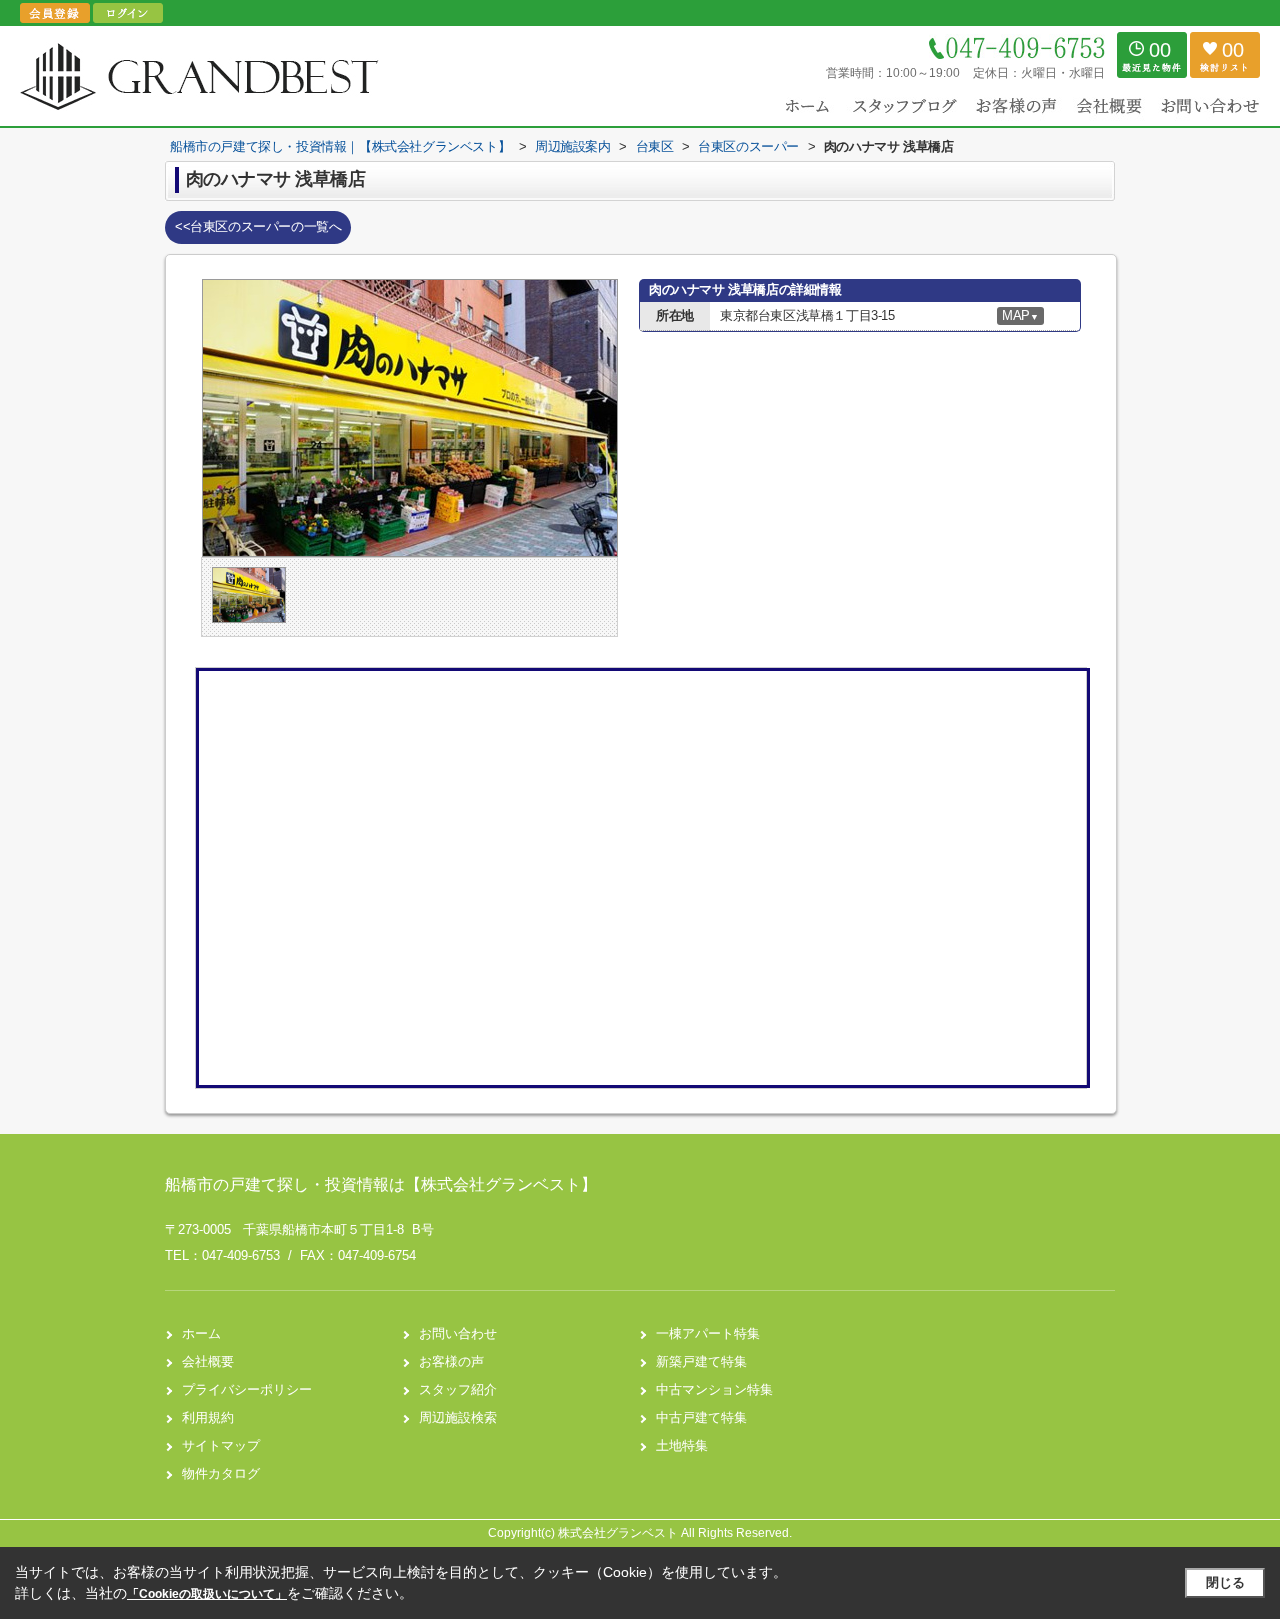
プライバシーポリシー (247, 1389)
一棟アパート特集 (708, 1333)
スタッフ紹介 (458, 1389)
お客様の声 (451, 1361)
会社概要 (208, 1361)
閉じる (1225, 1582)
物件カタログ (221, 1473)
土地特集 (682, 1445)
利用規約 (208, 1417)
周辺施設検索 (458, 1417)
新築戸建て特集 (701, 1361)
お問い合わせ (458, 1333)
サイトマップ (221, 1445)
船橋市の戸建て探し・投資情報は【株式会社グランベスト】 (381, 1184)
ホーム (201, 1333)
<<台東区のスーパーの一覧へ (258, 226)
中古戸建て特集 (701, 1417)
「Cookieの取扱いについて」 (207, 1594)
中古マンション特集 (714, 1389)
